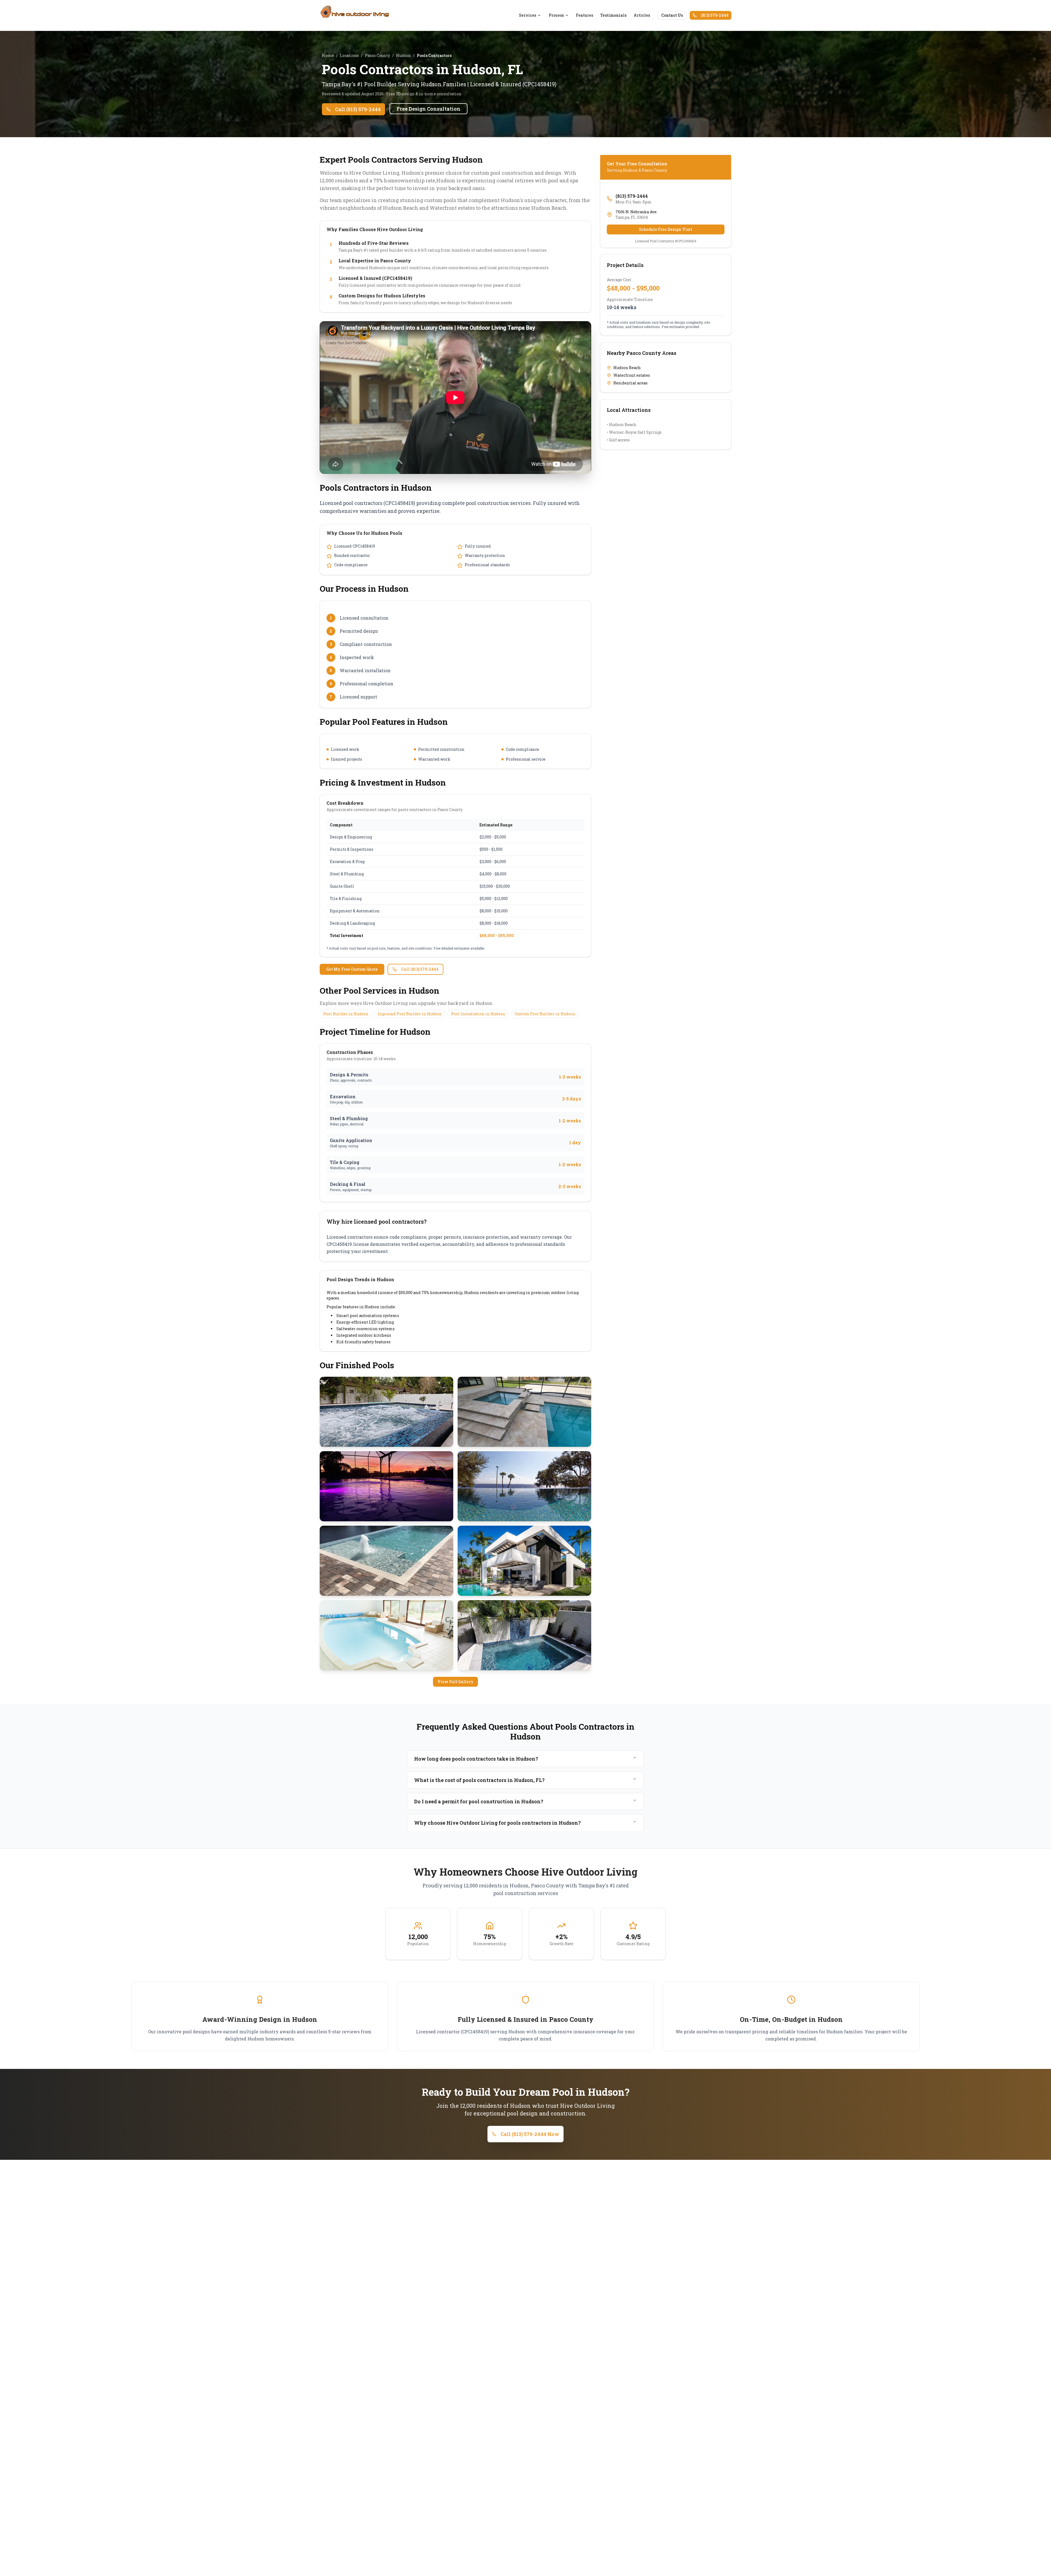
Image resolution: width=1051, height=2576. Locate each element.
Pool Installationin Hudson (478, 1014)
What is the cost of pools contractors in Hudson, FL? (479, 1780)
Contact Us (672, 15)
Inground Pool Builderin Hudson (410, 1014)
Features (584, 15)
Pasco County (377, 55)
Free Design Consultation (428, 109)
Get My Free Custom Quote (352, 969)
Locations (349, 55)
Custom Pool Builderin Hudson (545, 1014)
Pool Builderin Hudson (346, 1014)
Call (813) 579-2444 (358, 109)
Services (528, 15)
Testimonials (613, 15)
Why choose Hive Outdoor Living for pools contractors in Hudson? (497, 1823)
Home (328, 55)
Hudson (403, 55)
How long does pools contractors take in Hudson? (476, 1759)
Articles (642, 15)
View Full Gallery (455, 1682)
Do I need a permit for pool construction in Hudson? (479, 1801)
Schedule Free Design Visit (665, 229)
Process (556, 15)
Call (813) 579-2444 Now (530, 2134)
